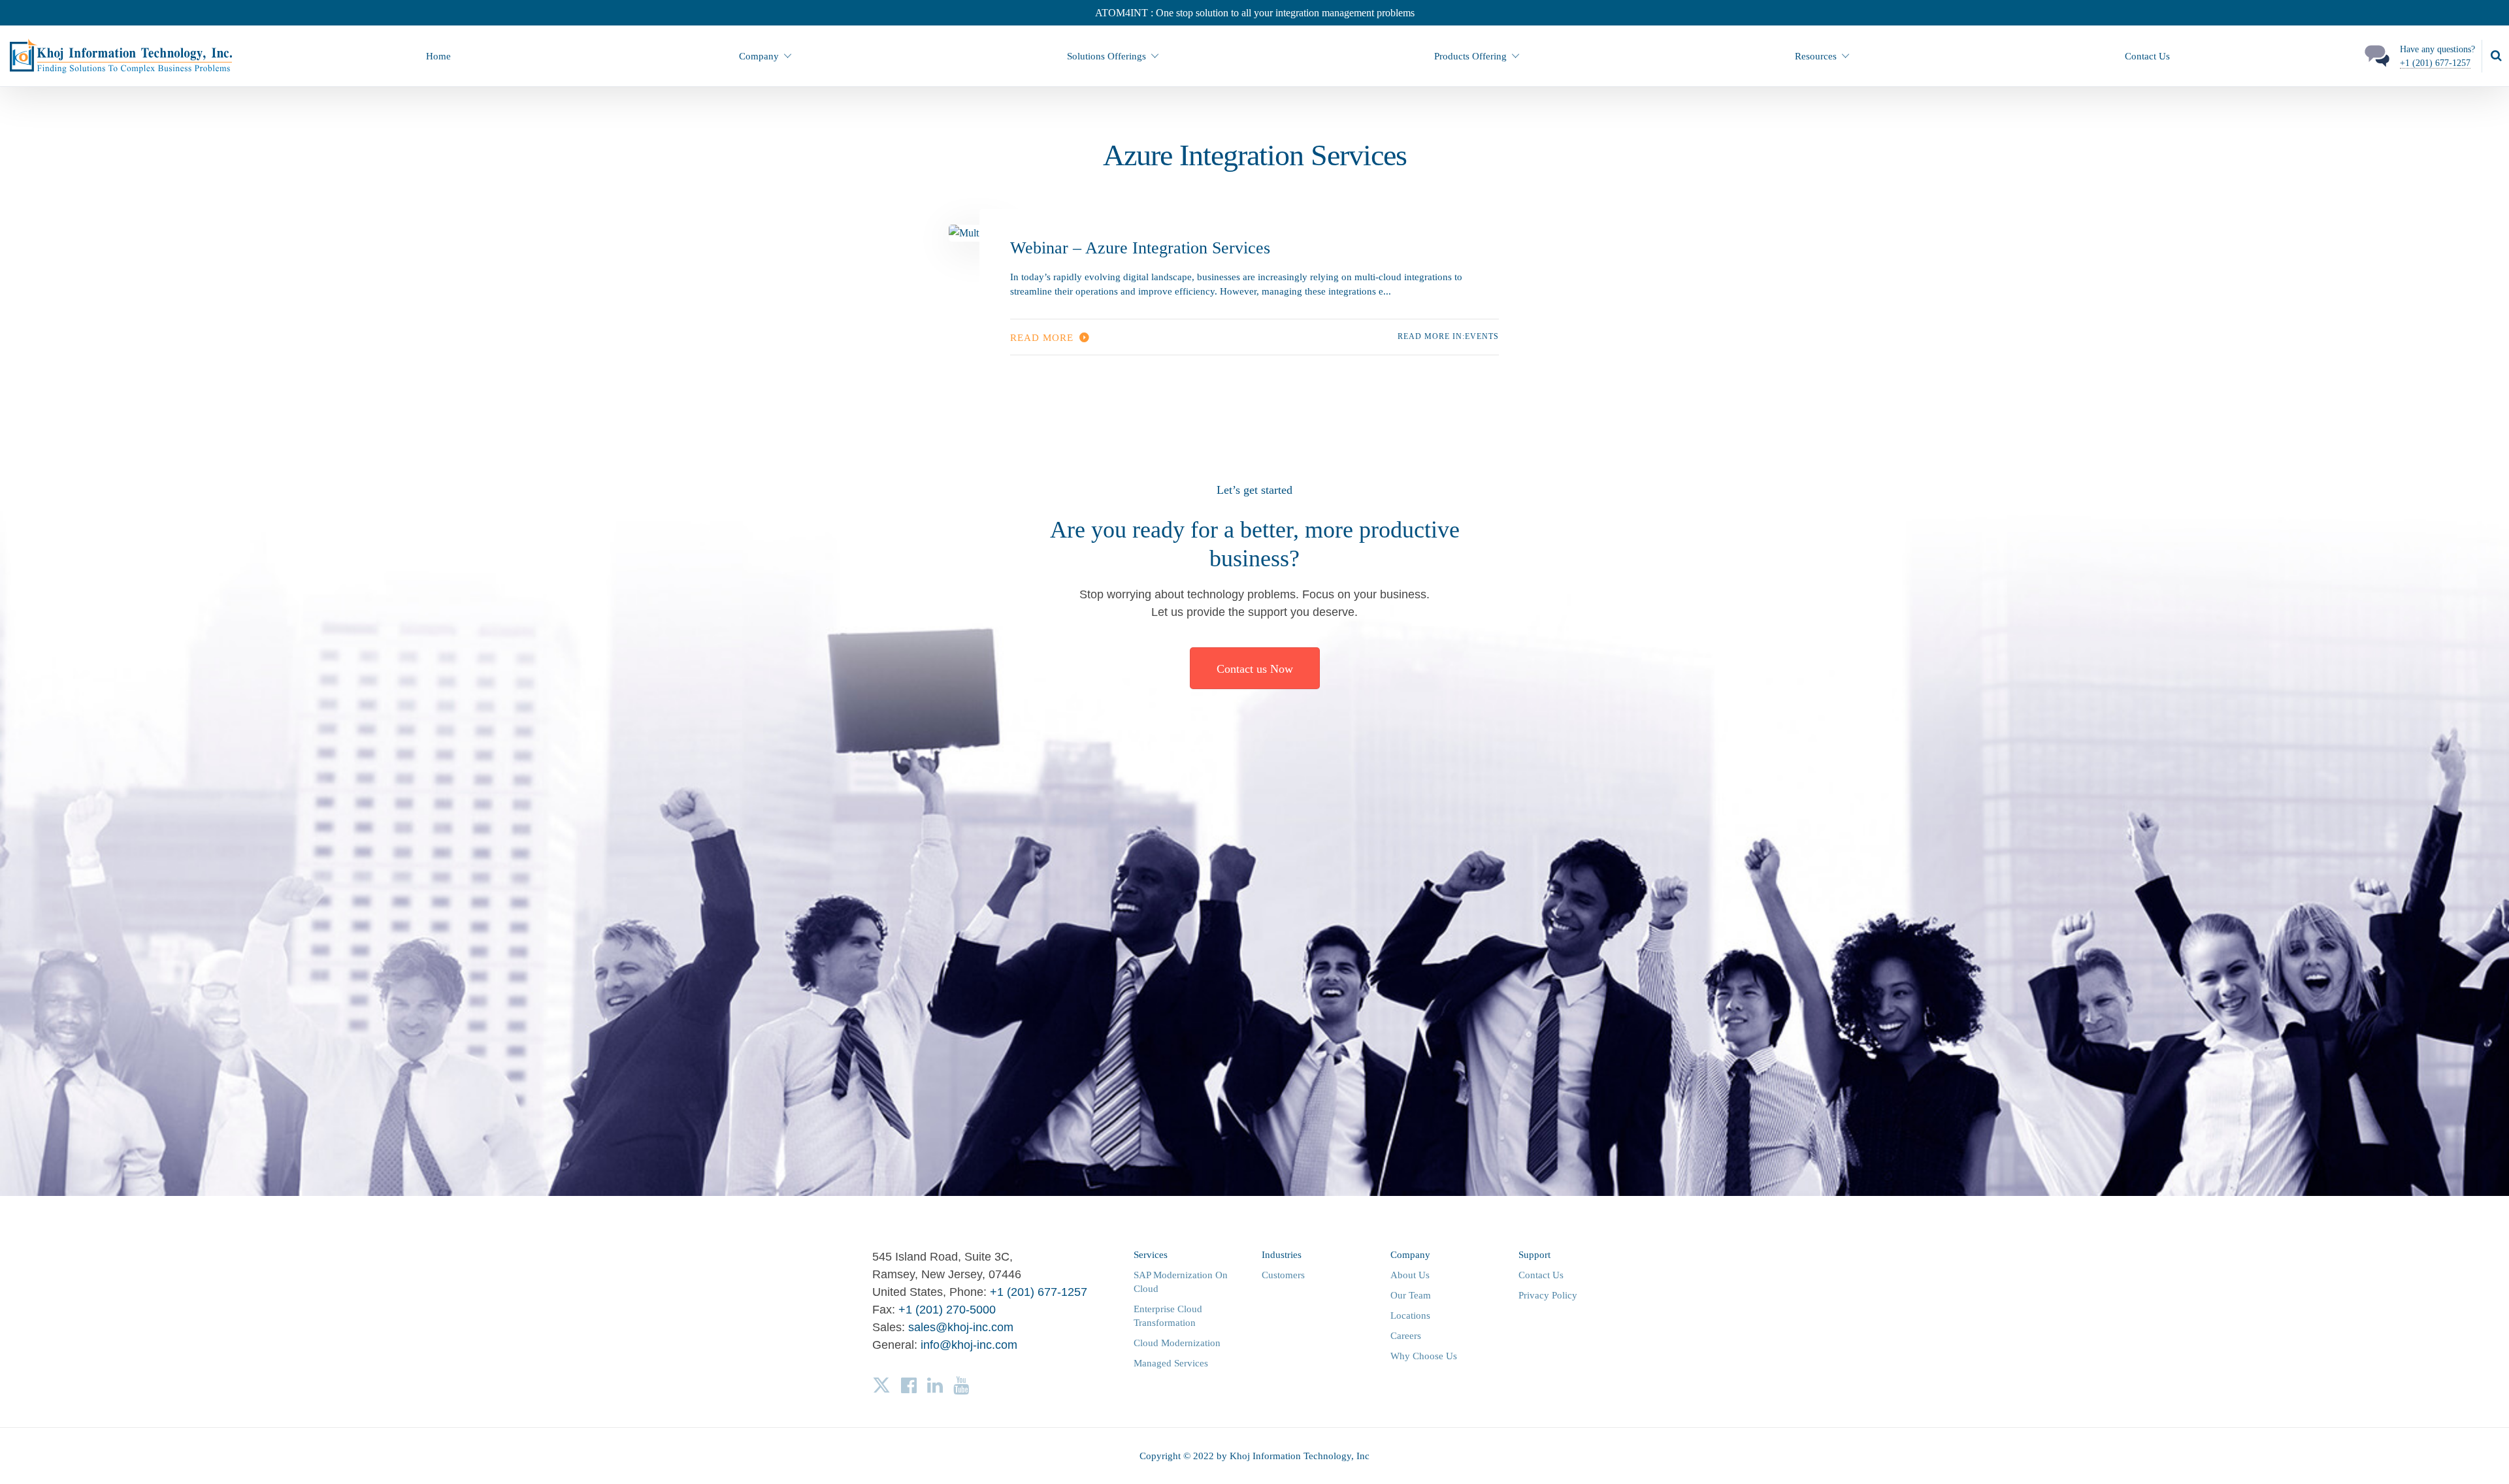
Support (1534, 1255)
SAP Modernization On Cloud (1181, 1282)
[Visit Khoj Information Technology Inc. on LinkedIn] (935, 1385)
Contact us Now (1255, 669)
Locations (1410, 1315)
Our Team (1411, 1295)
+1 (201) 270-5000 (947, 1310)
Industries (1282, 1255)
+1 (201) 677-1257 (2435, 63)
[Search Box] (2496, 56)
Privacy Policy (1548, 1295)
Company (1410, 1255)
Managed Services (1171, 1363)
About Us (1410, 1275)
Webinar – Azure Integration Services (1140, 248)
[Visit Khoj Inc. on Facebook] (909, 1385)
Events (1482, 336)
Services (1151, 1255)
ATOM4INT (1123, 13)
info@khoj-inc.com (969, 1345)
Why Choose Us (1424, 1356)
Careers (1406, 1336)
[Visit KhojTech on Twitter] (881, 1385)
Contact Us (2147, 56)
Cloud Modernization (1177, 1343)
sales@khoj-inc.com (961, 1327)
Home (438, 56)
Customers (1283, 1275)
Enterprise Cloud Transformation (1168, 1316)
